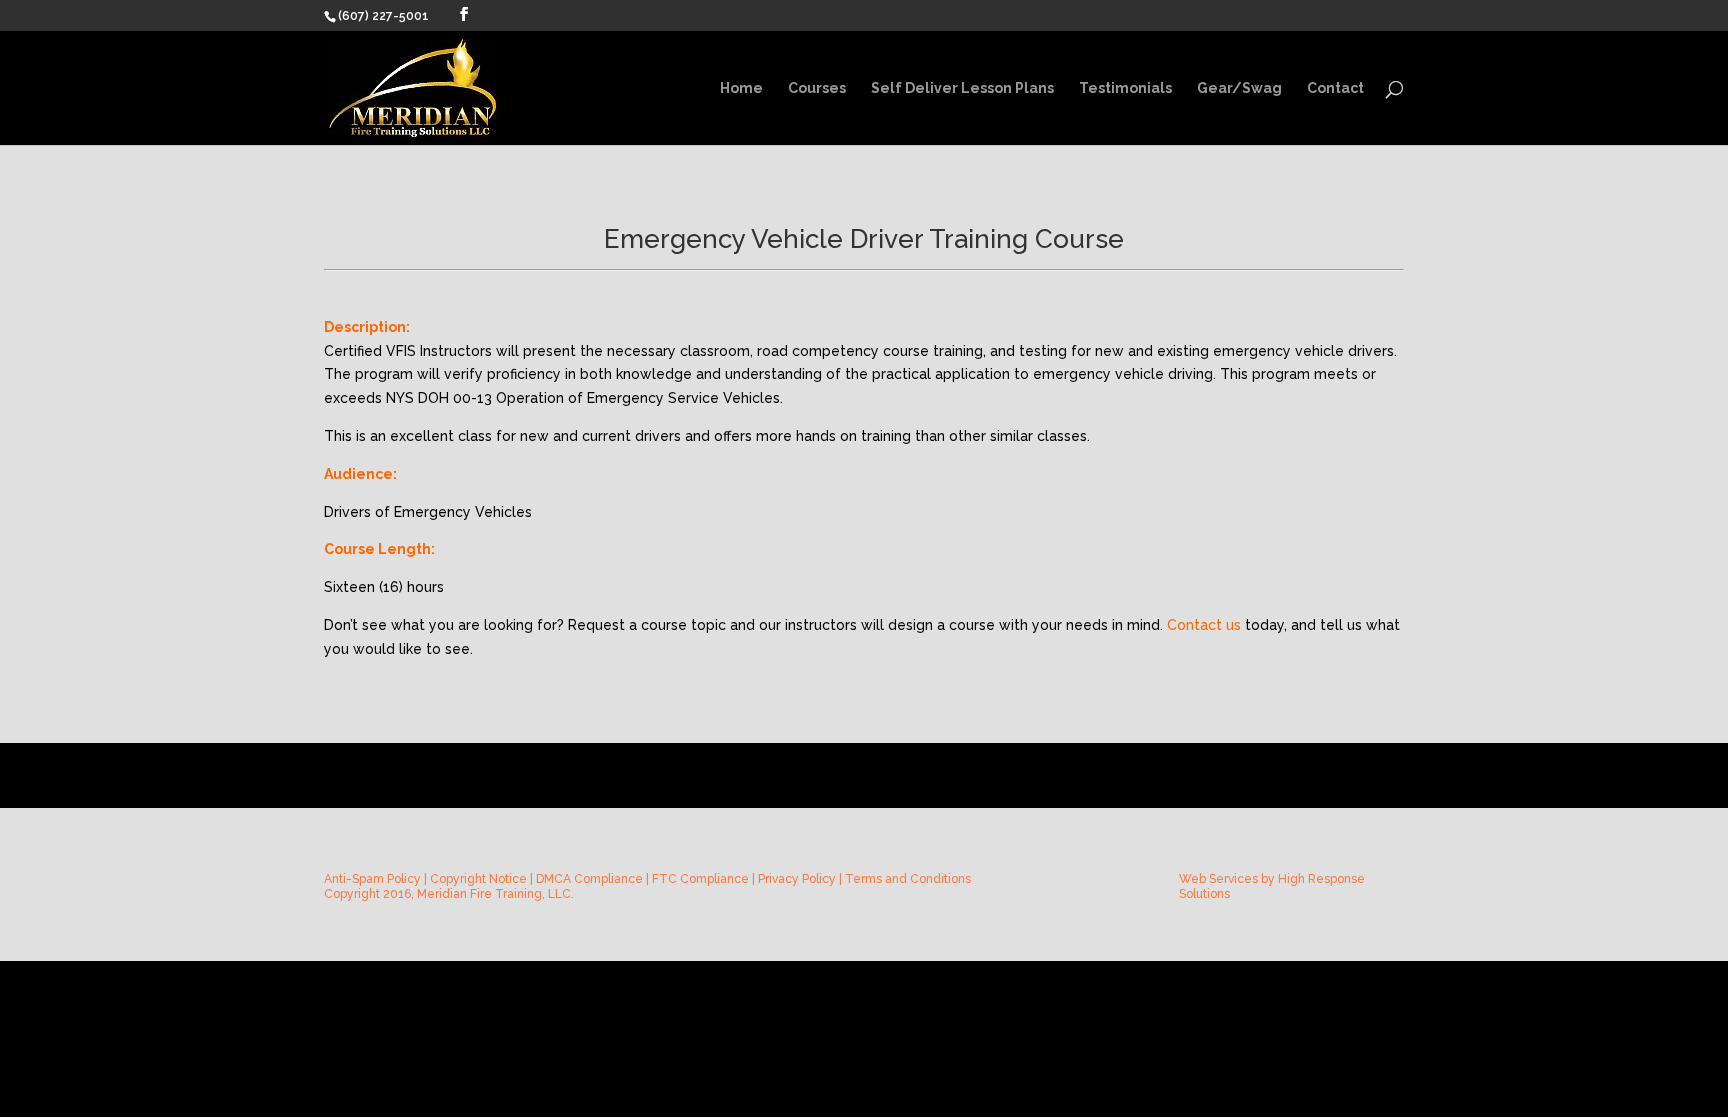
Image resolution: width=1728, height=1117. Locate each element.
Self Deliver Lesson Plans (962, 88)
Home (741, 88)
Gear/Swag (1239, 88)
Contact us (1204, 625)
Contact (1335, 88)
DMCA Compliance (589, 879)
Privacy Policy (797, 879)
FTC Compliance (700, 879)
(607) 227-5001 (383, 16)
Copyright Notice (478, 879)
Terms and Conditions (908, 879)
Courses (817, 88)
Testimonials (1125, 88)
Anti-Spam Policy (372, 879)
